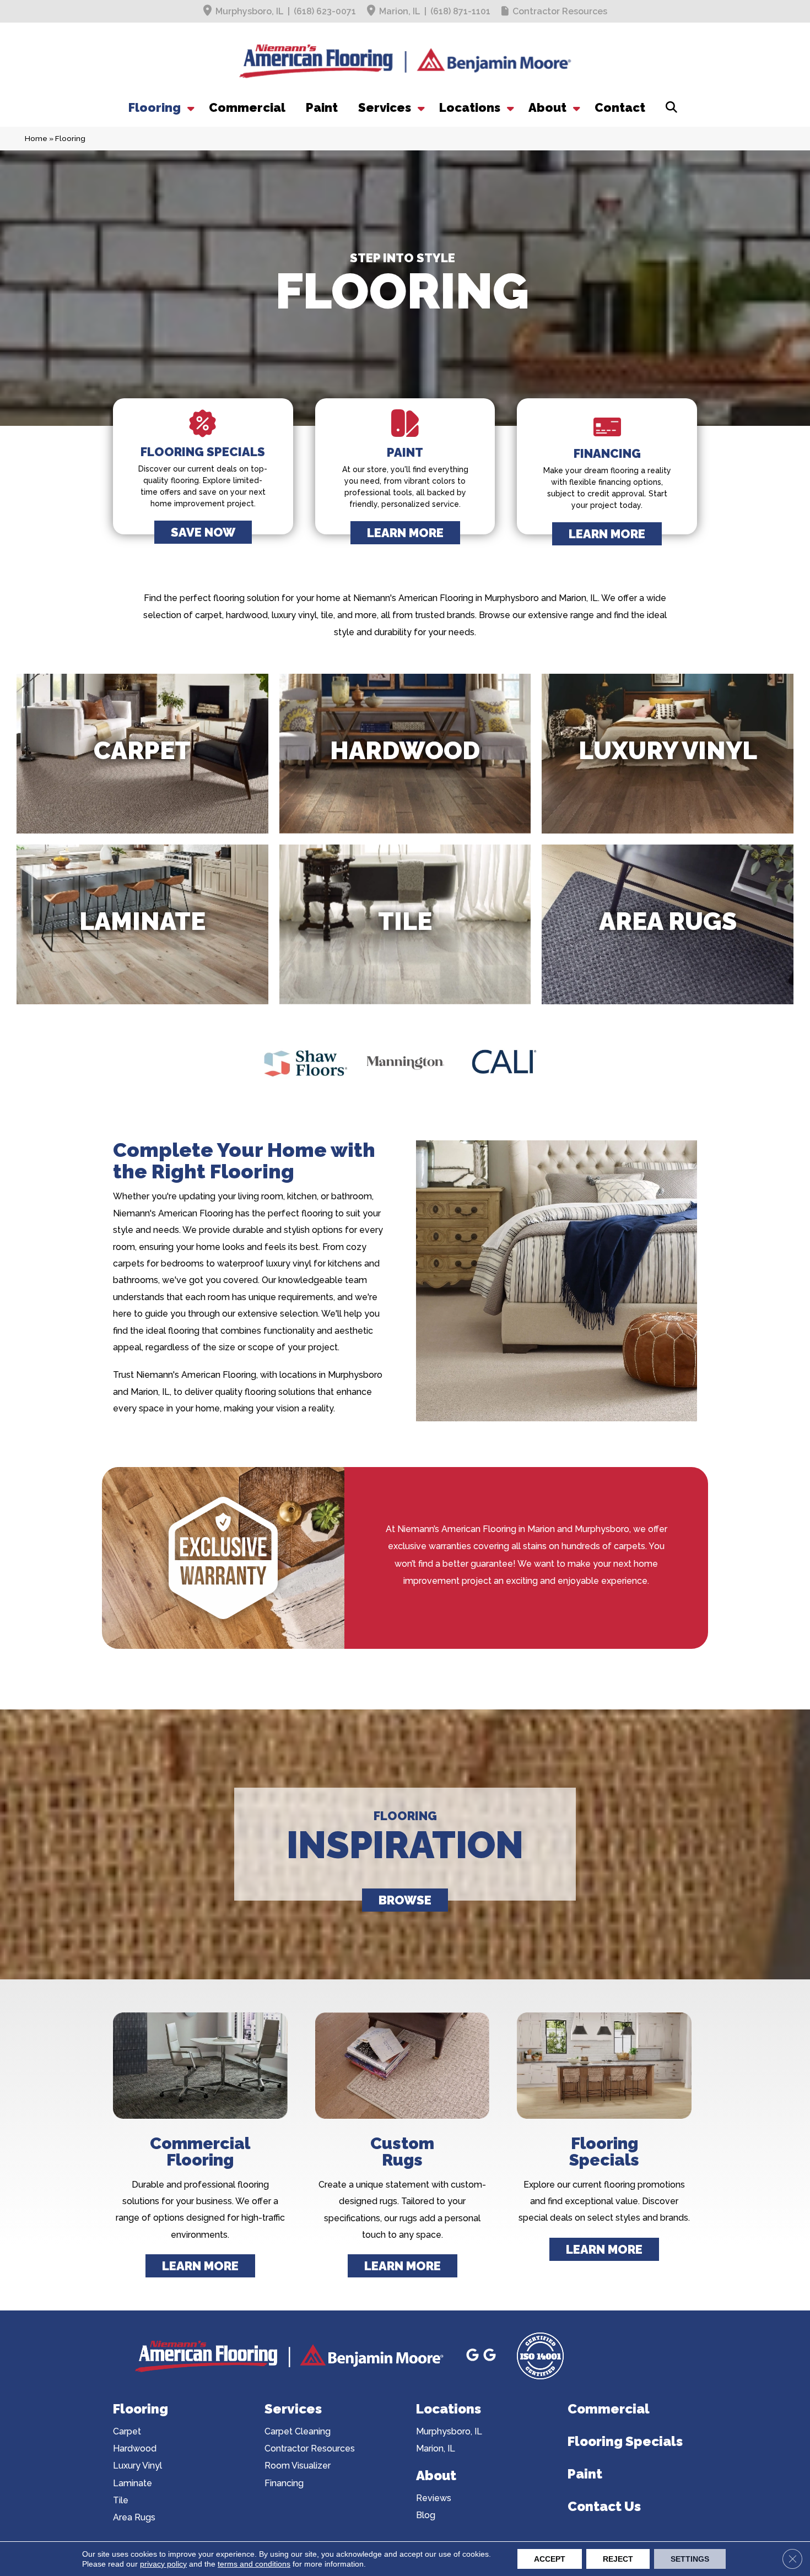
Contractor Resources (560, 11)
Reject (618, 2559)
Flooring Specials (625, 2441)
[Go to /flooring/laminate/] (142, 924)
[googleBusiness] (474, 2356)
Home (36, 138)
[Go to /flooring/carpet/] (142, 754)
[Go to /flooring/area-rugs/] (668, 924)
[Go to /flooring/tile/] (405, 924)
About (547, 107)
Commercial (247, 107)
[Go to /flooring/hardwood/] (405, 754)
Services (385, 107)
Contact (620, 107)
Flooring (155, 107)
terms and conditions (254, 2564)
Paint (322, 107)
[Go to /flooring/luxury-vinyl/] (668, 754)
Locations (470, 107)
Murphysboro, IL (250, 11)
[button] (190, 107)
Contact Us (604, 2506)
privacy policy (163, 2564)
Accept (550, 2559)
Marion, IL (400, 11)
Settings (690, 2559)
